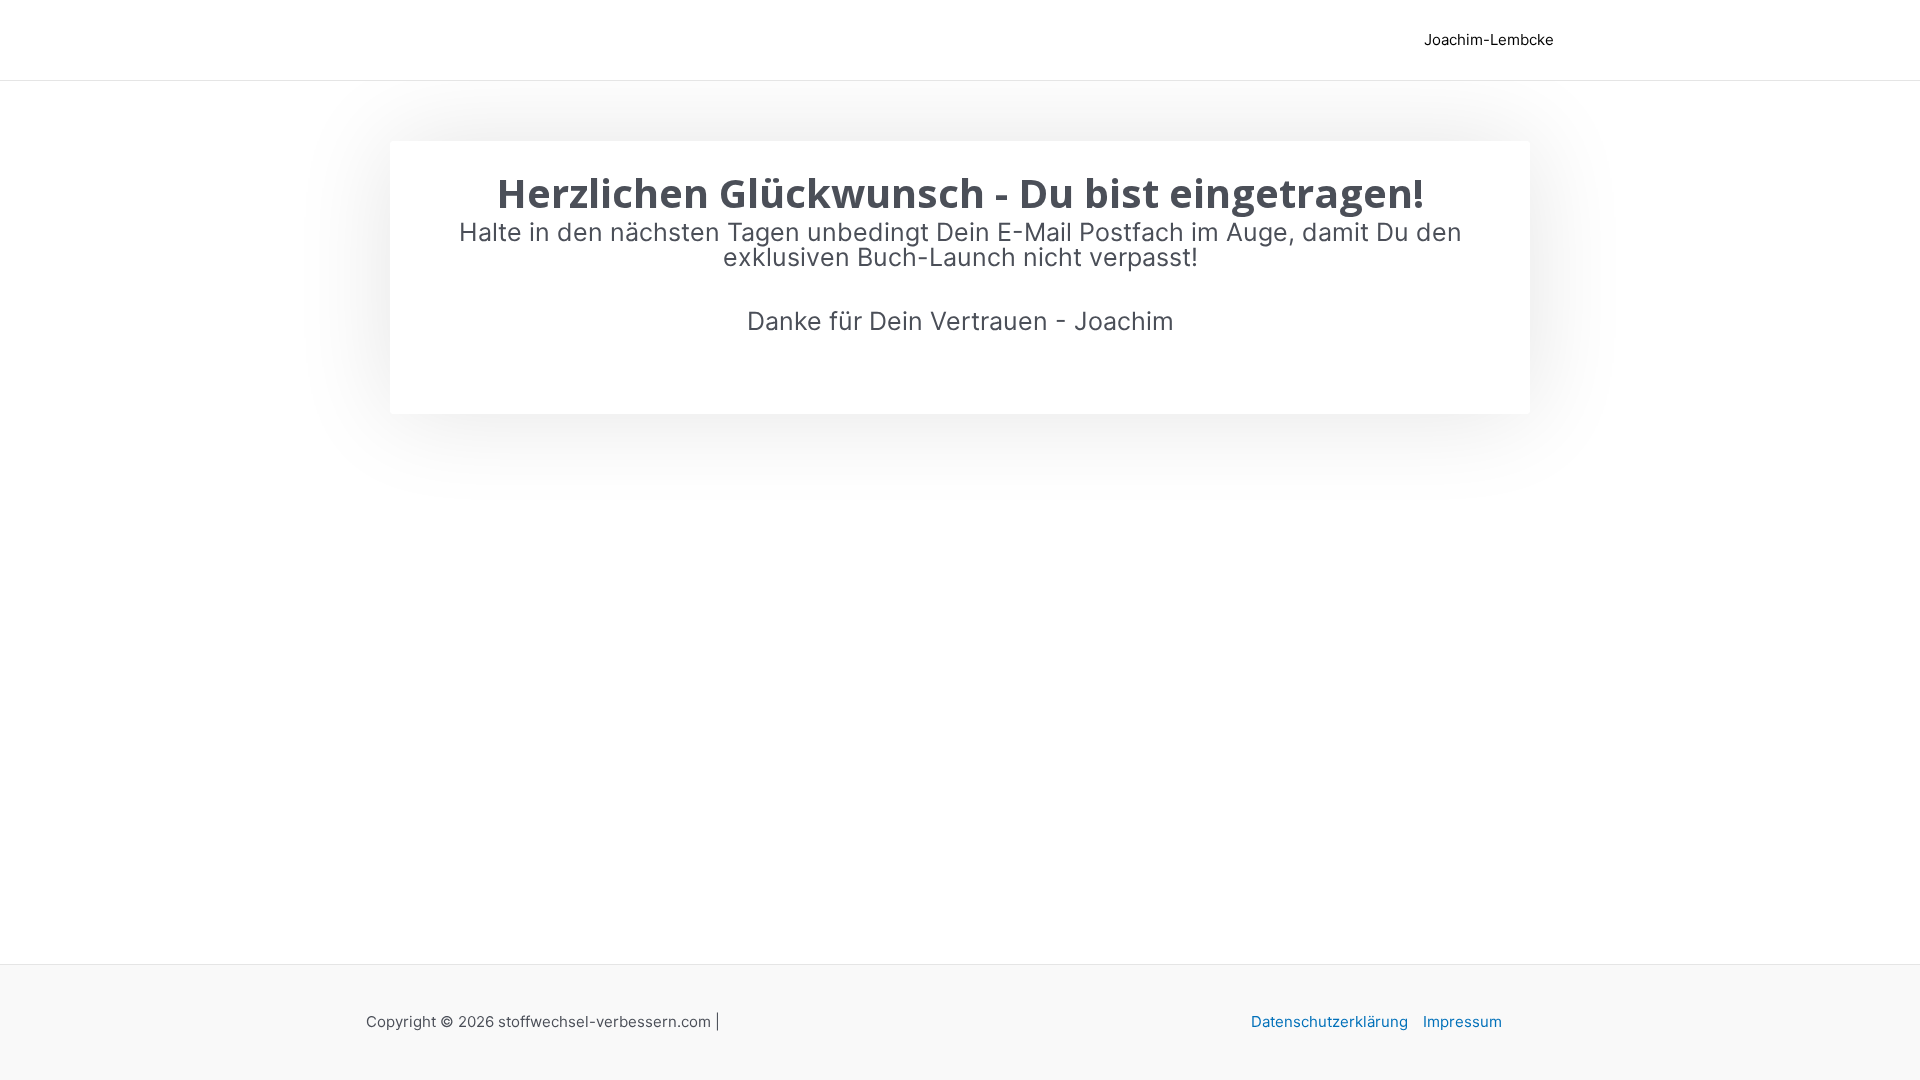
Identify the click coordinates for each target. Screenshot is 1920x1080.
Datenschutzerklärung (1329, 1021)
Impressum (1462, 1021)
